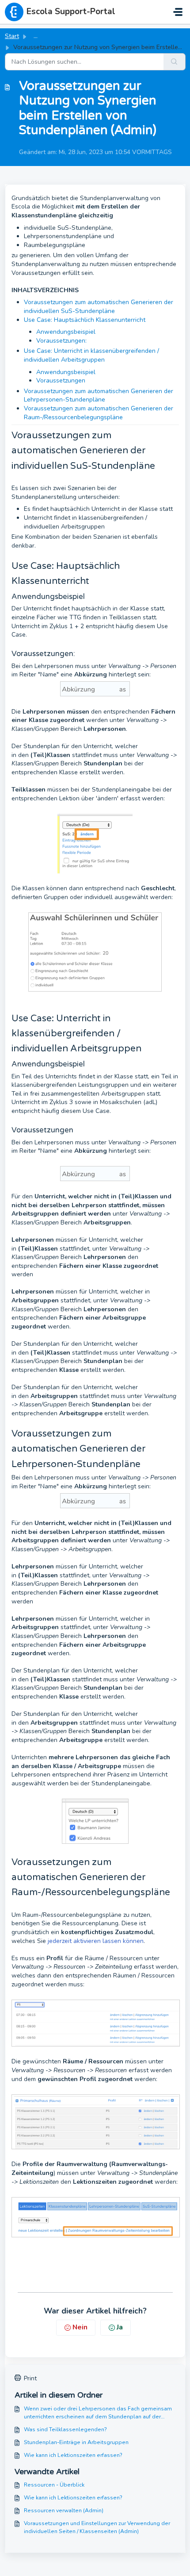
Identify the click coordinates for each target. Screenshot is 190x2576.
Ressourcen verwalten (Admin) (64, 2510)
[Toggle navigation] (178, 12)
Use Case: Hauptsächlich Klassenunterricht (85, 320)
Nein (80, 2327)
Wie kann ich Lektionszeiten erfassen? (73, 2455)
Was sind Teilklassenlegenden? (65, 2429)
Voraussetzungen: (61, 341)
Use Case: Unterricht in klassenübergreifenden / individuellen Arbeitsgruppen (91, 355)
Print (30, 2378)
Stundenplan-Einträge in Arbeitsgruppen (76, 2442)
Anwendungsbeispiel (67, 332)
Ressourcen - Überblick (54, 2485)
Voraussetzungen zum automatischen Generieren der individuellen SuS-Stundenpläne (99, 307)
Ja (120, 2327)
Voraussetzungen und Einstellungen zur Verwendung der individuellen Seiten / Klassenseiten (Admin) (97, 2527)
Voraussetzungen (61, 380)
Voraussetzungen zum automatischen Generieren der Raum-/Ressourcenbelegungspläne (99, 413)
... (36, 36)
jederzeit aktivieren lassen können (95, 1941)
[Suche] (175, 62)
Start (12, 36)
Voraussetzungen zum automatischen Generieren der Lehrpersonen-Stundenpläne (99, 396)
